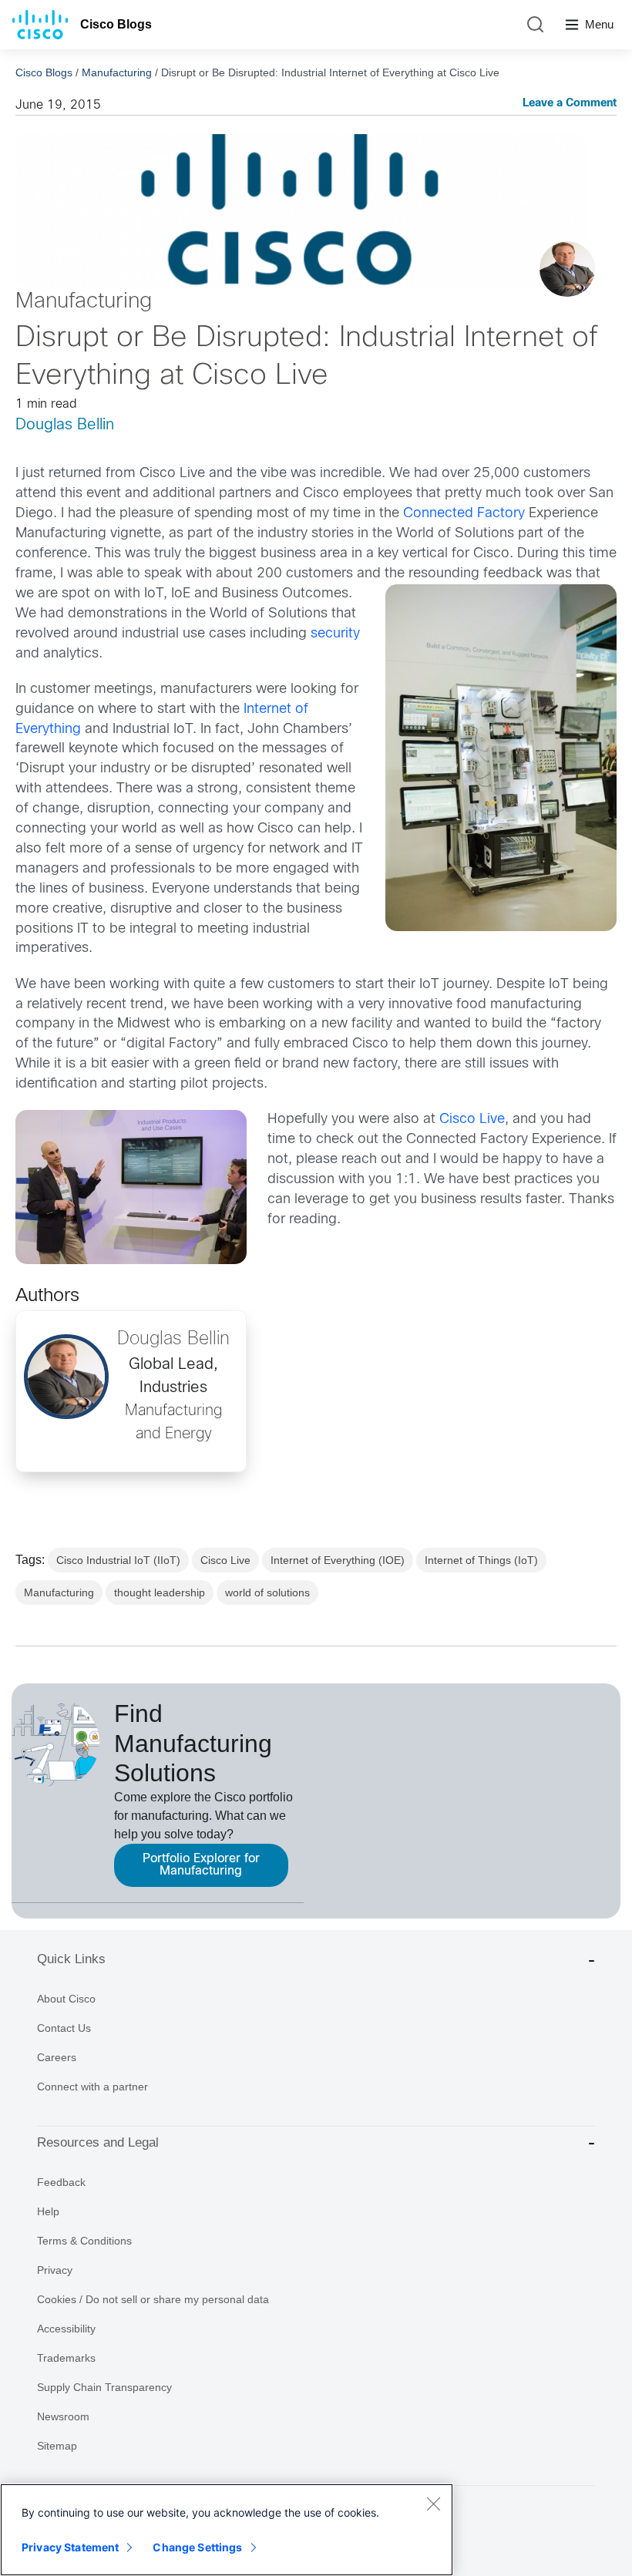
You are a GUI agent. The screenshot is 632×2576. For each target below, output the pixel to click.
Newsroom (63, 2416)
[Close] (433, 2504)
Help (48, 2211)
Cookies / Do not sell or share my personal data (153, 2299)
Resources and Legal (98, 2142)
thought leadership (160, 1592)
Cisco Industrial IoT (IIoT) (118, 1560)
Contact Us (64, 2028)
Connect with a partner (92, 2087)
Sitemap (57, 2446)
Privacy (55, 2270)
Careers (57, 2057)
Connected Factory (464, 514)
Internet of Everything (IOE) (338, 1560)
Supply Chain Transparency (104, 2387)
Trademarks (66, 2358)
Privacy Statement (70, 2547)
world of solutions (267, 1592)
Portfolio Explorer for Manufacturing (201, 1865)
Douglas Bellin (65, 425)
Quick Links (71, 1959)
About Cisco (66, 1999)
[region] (227, 2530)
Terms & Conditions (84, 2241)
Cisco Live (472, 1120)
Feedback (61, 2182)
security (335, 634)
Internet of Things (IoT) (481, 1560)
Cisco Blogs (116, 24)
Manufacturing (117, 72)
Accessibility (66, 2329)
